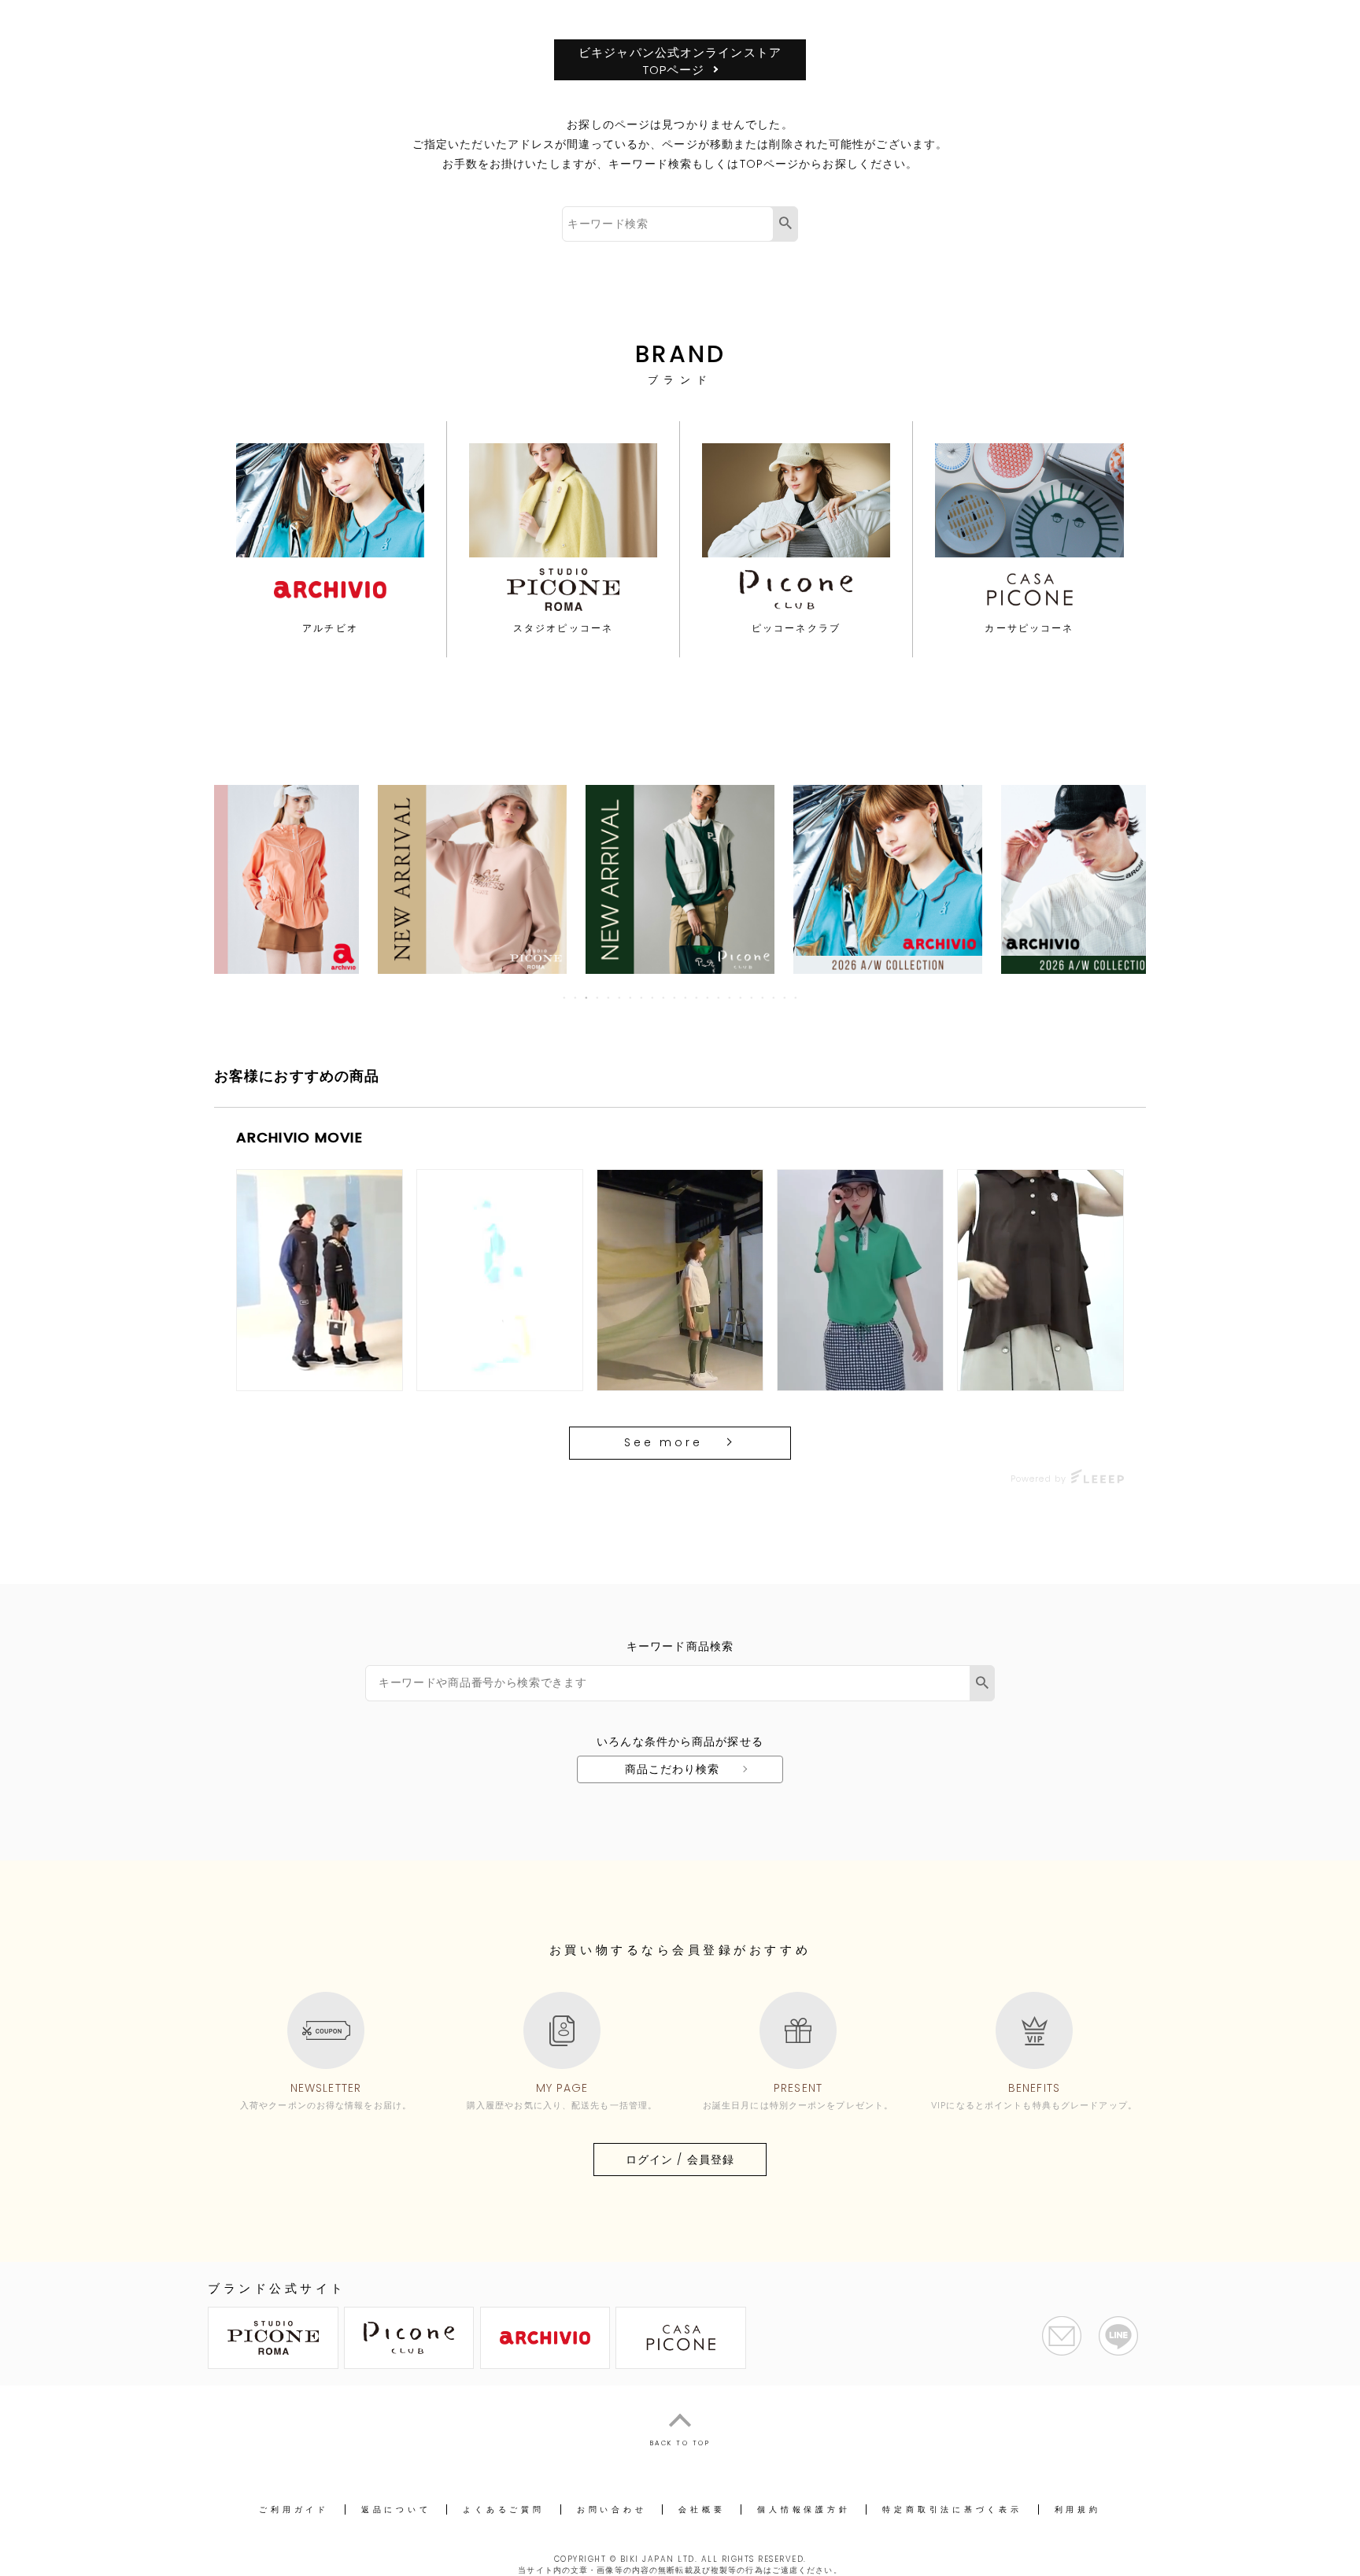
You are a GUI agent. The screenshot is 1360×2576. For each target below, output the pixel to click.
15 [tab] (719, 997)
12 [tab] (686, 997)
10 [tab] (664, 997)
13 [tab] (697, 997)
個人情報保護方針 (804, 2509)
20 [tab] (774, 997)
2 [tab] (576, 997)
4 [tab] (598, 997)
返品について (396, 2509)
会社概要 (702, 2509)
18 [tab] (752, 997)
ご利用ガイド (294, 2509)
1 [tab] (565, 997)
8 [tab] (642, 997)
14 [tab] (708, 997)
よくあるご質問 (503, 2509)
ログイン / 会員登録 (680, 2160)
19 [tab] (763, 997)
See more (663, 1442)
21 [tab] (785, 997)
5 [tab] (609, 997)
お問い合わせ (612, 2509)
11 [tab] (675, 997)
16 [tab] (730, 997)
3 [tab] (587, 997)
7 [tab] (631, 997)
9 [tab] (653, 997)
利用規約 (1078, 2509)
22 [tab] (796, 997)
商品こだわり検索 (673, 1769)
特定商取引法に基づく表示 (952, 2509)
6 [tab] (620, 997)
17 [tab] (741, 997)
